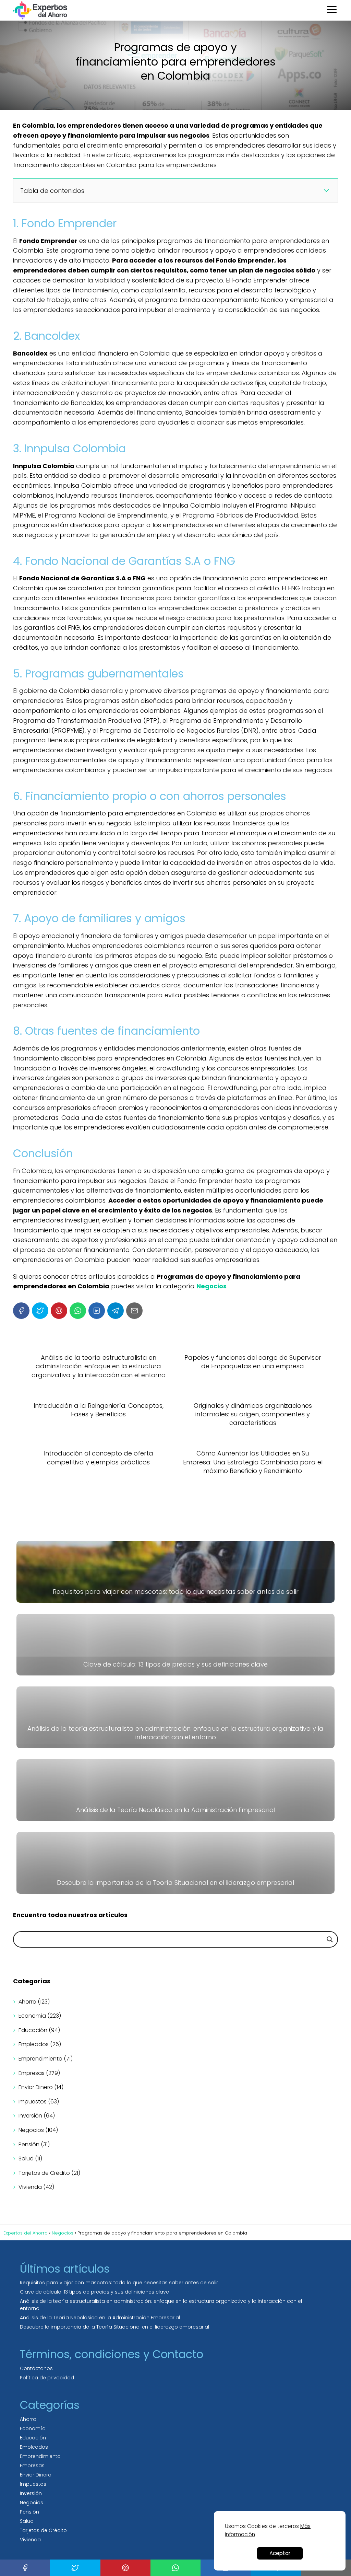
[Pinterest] (59, 1311)
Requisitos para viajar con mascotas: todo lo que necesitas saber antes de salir (119, 2283)
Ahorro (27, 2002)
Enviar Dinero (36, 2087)
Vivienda (30, 2187)
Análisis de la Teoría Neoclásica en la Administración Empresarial (100, 2318)
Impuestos (33, 2102)
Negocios (31, 2130)
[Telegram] (116, 1311)
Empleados (34, 2044)
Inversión (30, 2116)
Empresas (32, 2073)
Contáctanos (36, 2368)
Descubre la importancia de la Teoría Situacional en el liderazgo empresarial (114, 2327)
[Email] (134, 1311)
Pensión (29, 2144)
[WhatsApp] (78, 1311)
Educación (33, 2030)
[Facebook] (21, 1311)
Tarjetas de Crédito (44, 2173)
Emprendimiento (40, 2059)
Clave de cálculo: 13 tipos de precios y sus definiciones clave (94, 2292)
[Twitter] (40, 1311)
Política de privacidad (47, 2378)
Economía (32, 2016)
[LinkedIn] (97, 1311)
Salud (26, 2159)
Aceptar (280, 2553)
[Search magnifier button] (330, 1939)
